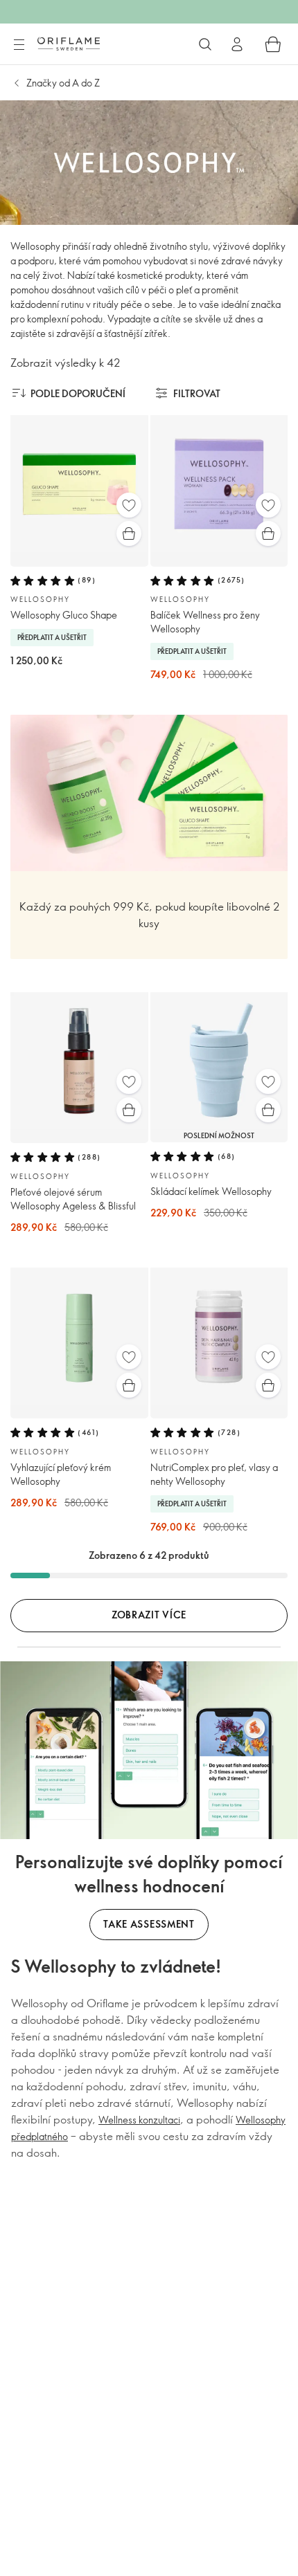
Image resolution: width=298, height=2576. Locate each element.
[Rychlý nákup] (129, 533)
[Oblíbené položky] (129, 505)
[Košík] (273, 44)
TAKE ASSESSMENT (149, 1924)
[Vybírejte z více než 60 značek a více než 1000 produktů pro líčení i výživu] (205, 44)
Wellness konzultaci (139, 2120)
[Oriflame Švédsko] (69, 44)
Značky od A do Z (63, 83)
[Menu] (19, 45)
